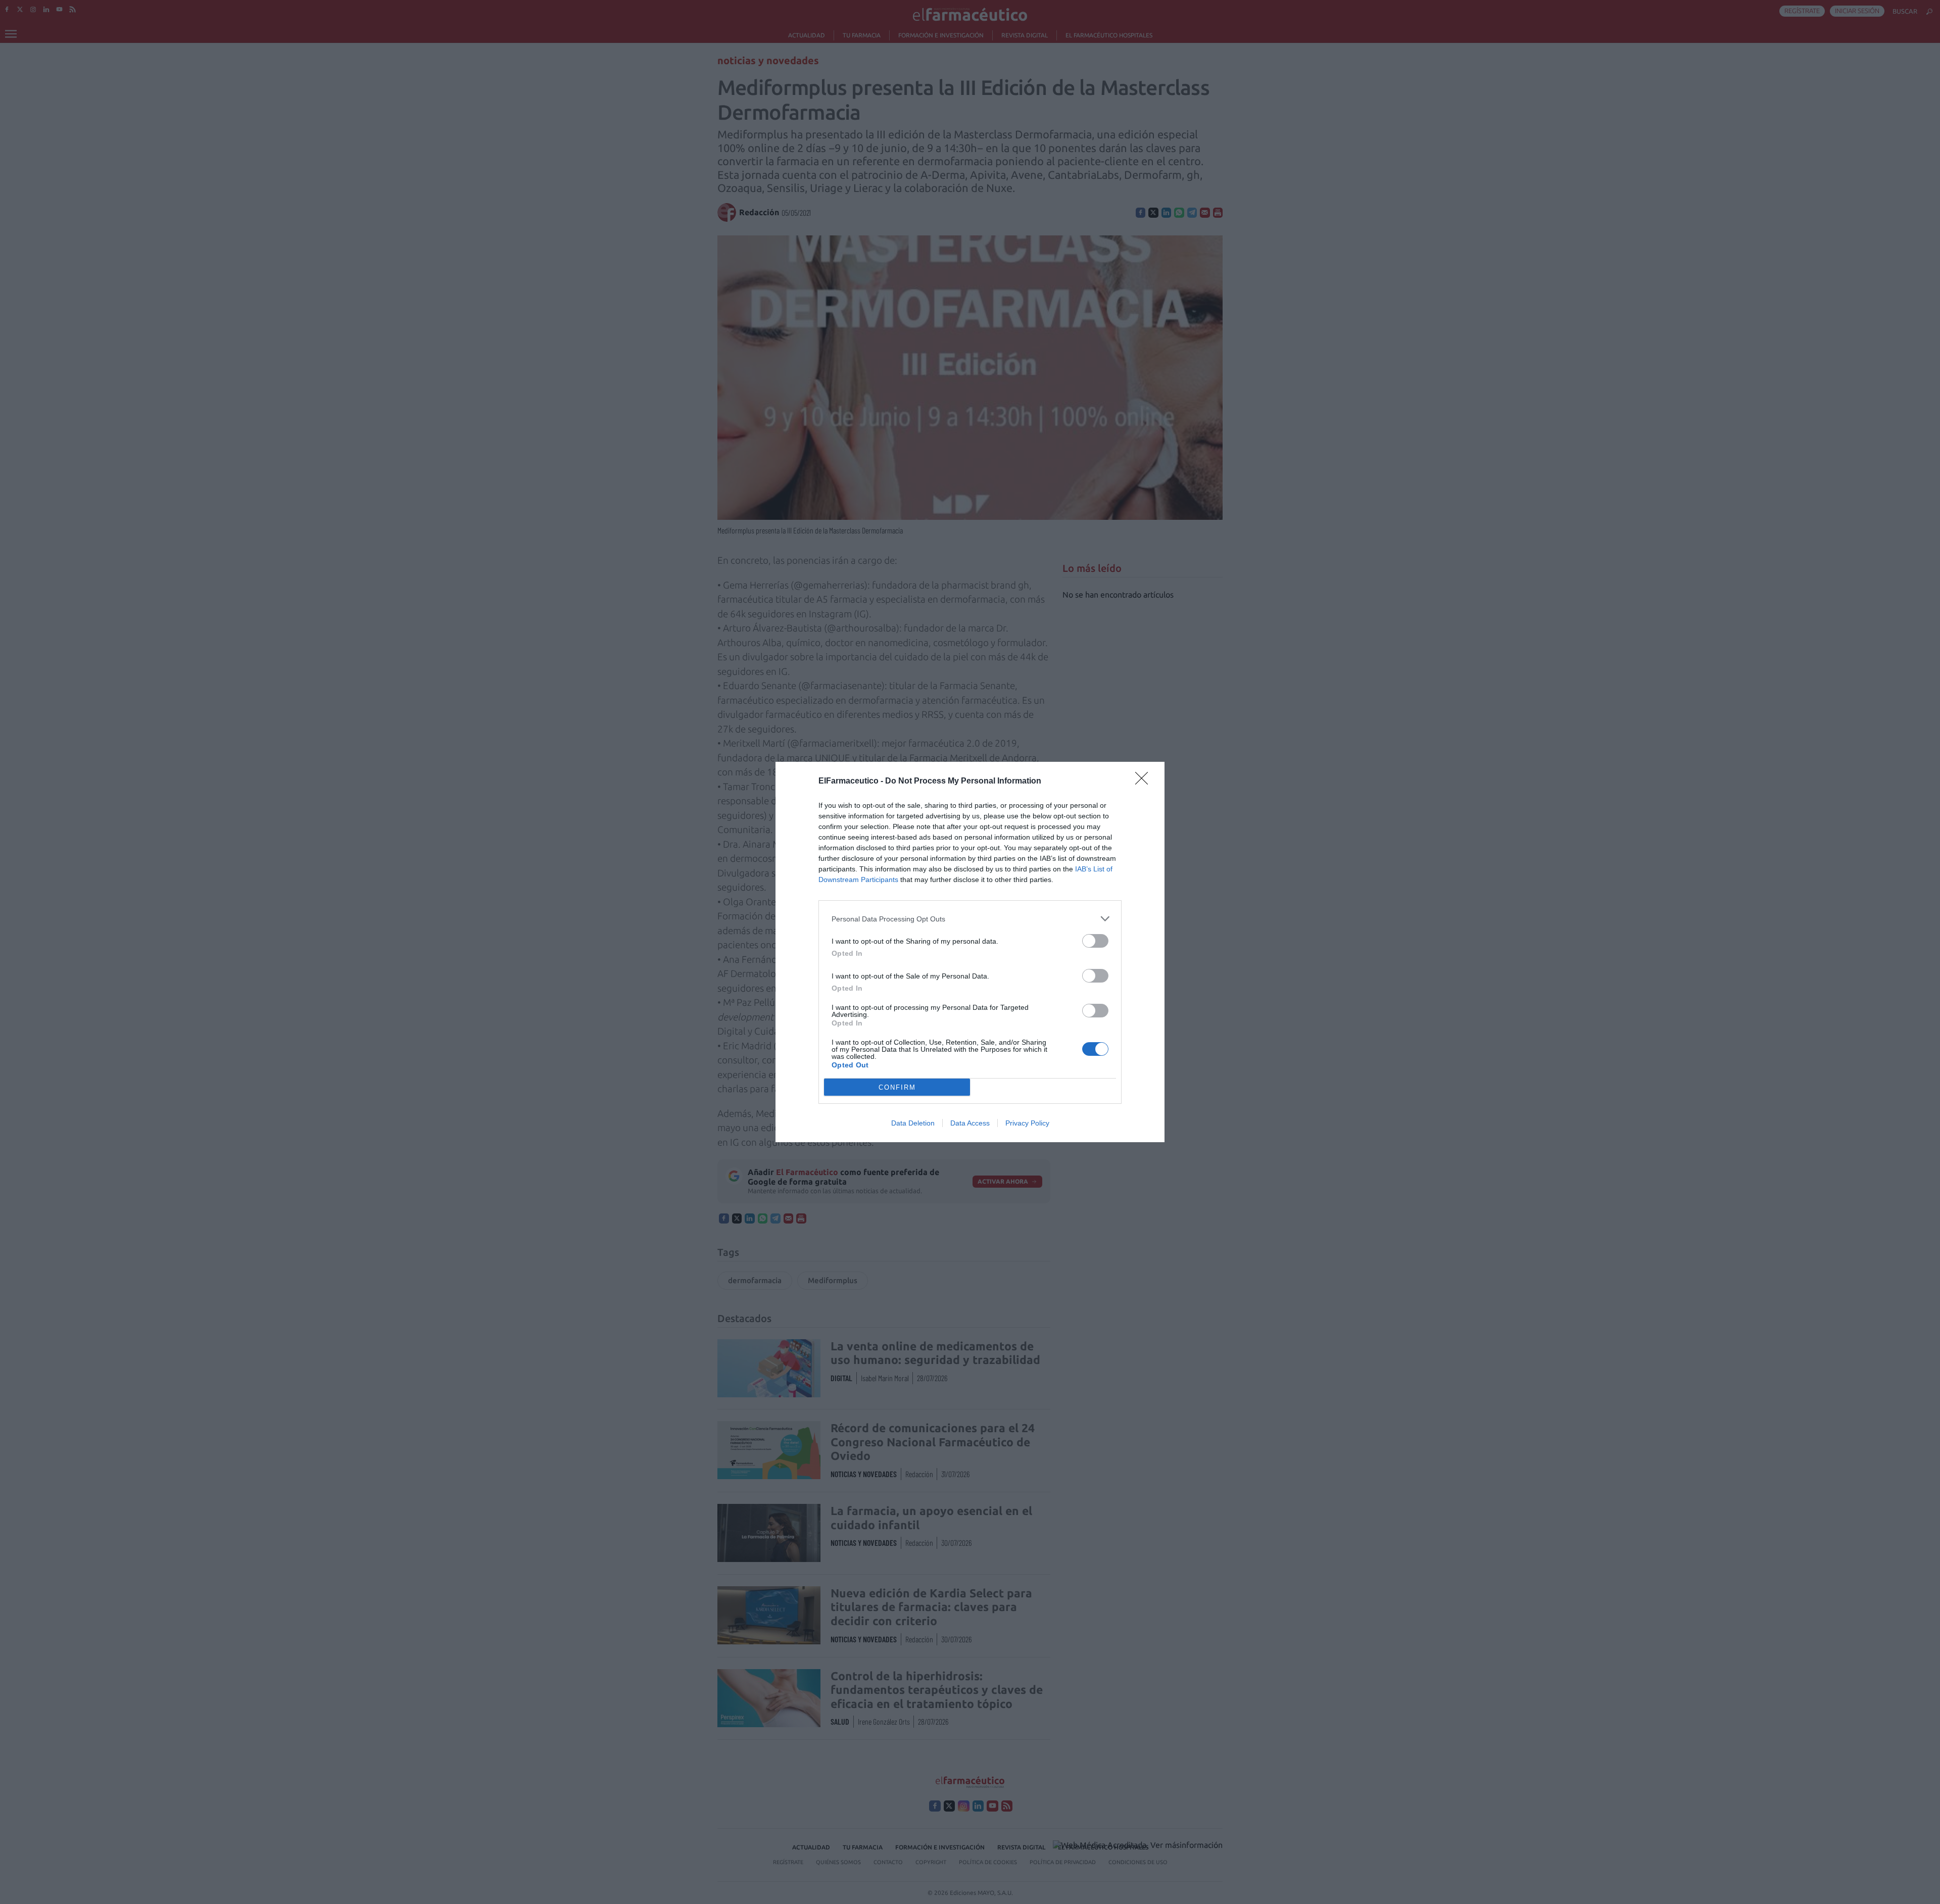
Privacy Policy (1027, 1123)
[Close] (1145, 782)
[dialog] (970, 952)
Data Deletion (913, 1123)
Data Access (970, 1123)
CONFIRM (897, 1087)
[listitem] (970, 919)
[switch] (1095, 941)
